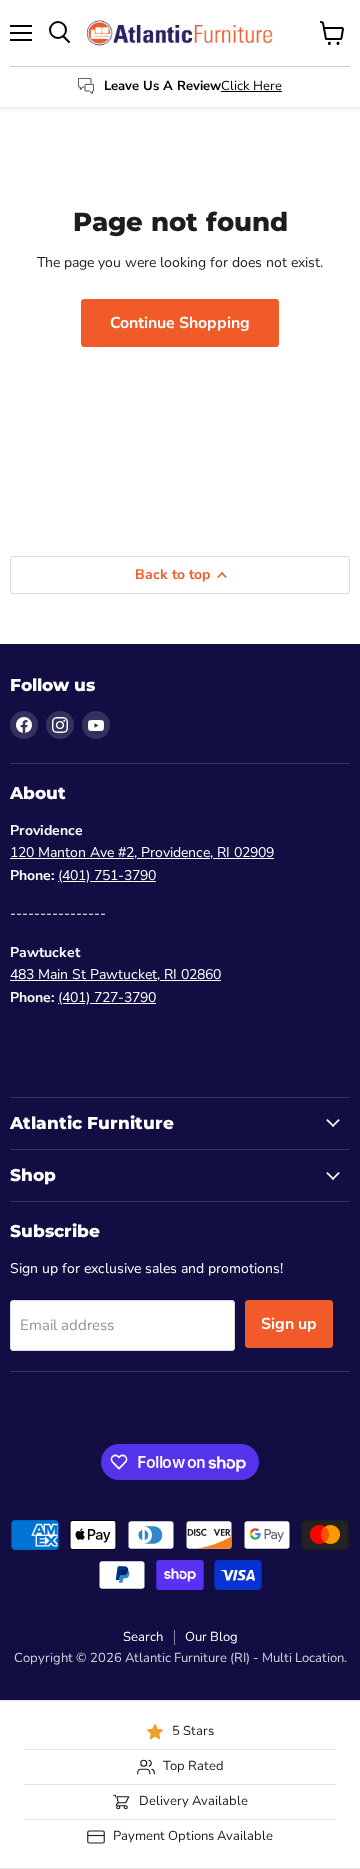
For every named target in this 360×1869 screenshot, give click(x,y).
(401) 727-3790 (107, 997)
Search (143, 1637)
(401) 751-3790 (107, 875)
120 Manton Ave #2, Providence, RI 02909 (142, 852)
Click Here (251, 86)
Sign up (289, 1324)
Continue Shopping (180, 323)
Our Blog (211, 1637)
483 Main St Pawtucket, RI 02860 (115, 974)
